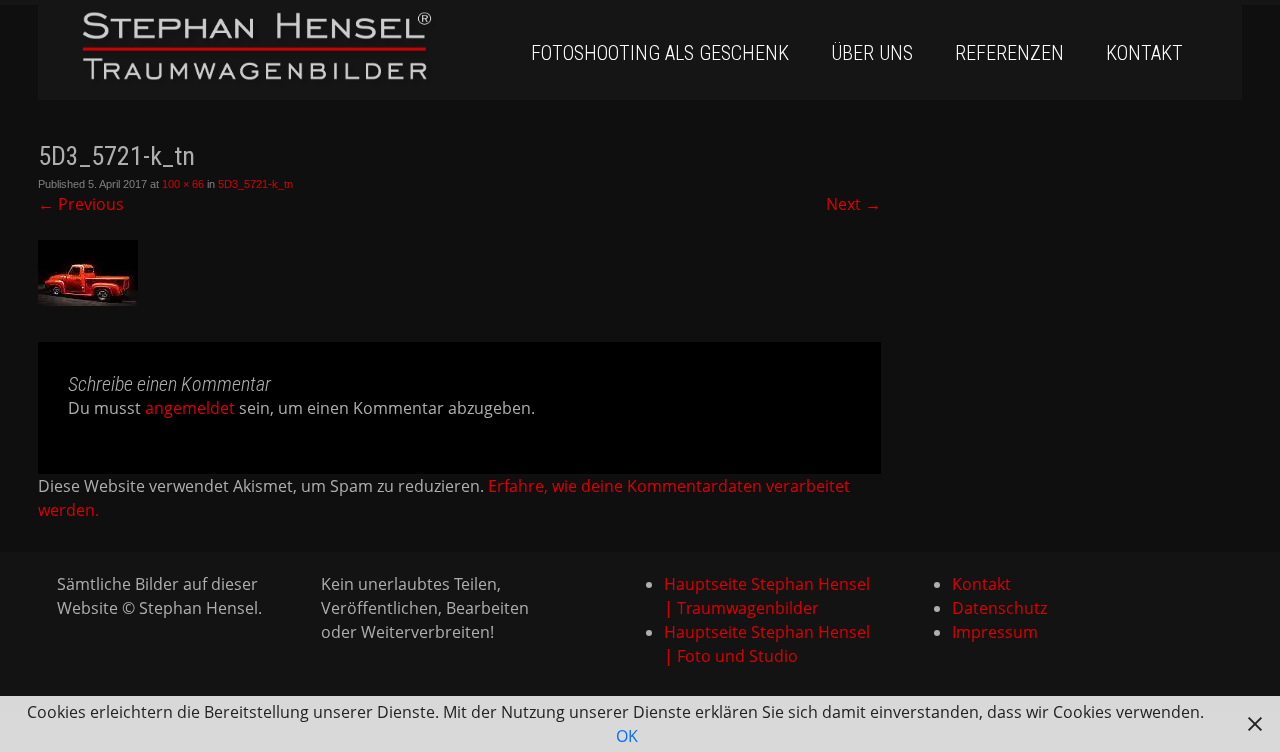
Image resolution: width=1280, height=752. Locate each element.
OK (627, 736)
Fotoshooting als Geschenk (660, 53)
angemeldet (190, 408)
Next (853, 204)
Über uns (872, 53)
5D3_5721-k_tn (255, 184)
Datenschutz (999, 608)
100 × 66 (183, 184)
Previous (81, 204)
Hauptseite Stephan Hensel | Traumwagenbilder (767, 596)
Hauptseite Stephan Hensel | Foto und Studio (767, 644)
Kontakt (1144, 53)
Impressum (995, 632)
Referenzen (1009, 53)
